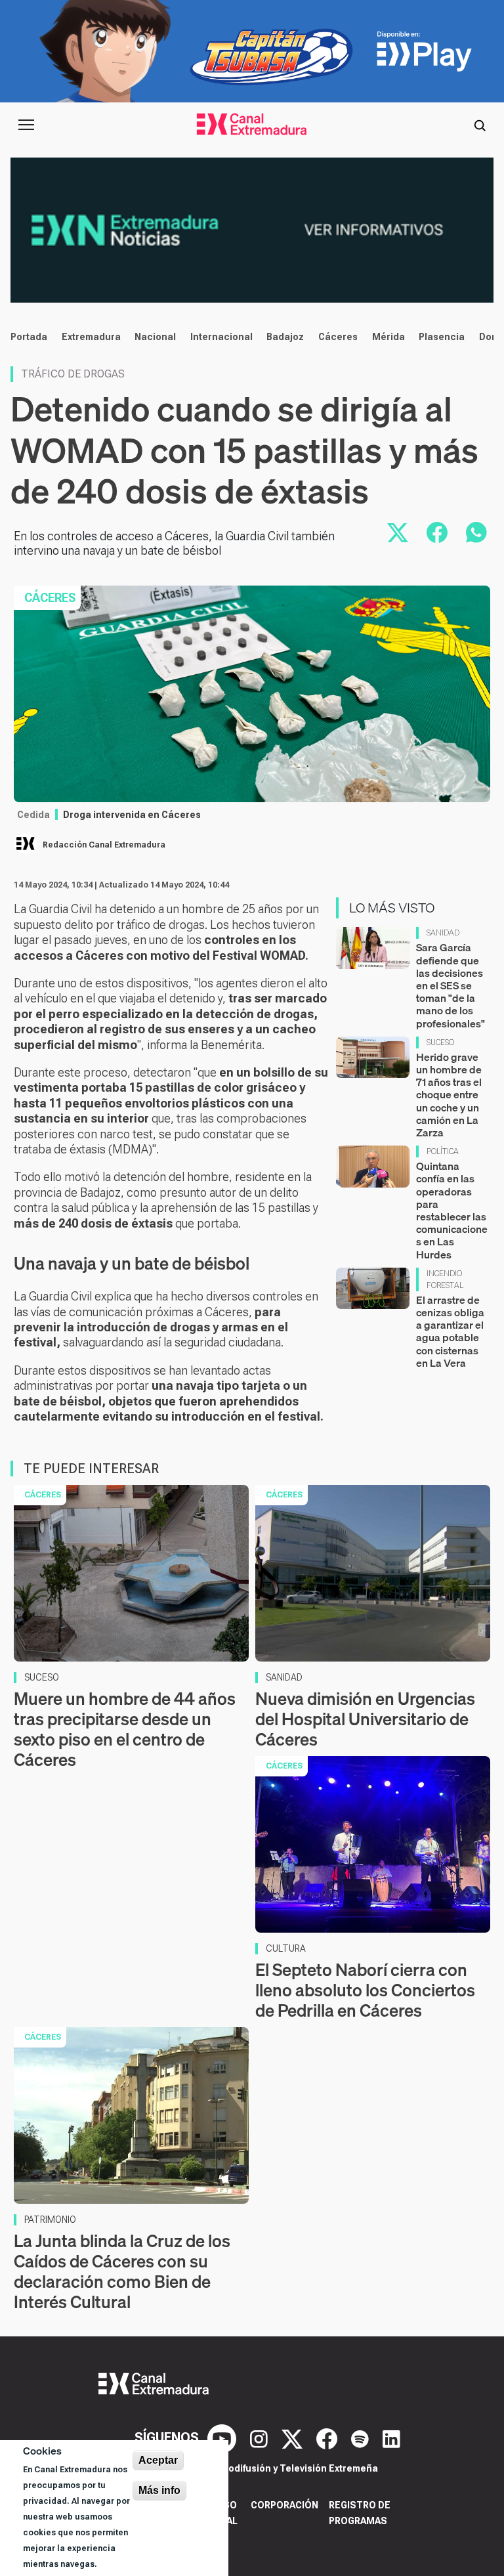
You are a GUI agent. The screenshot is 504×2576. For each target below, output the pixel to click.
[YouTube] (223, 2437)
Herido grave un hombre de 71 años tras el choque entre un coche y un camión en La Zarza (449, 1095)
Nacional (155, 337)
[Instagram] (261, 2437)
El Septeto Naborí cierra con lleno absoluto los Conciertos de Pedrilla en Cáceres (365, 1990)
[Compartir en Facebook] (437, 532)
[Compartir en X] (398, 532)
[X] (294, 2437)
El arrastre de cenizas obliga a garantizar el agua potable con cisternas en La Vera (450, 1331)
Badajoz (285, 337)
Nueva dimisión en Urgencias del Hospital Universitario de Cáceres (365, 1719)
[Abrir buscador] (480, 125)
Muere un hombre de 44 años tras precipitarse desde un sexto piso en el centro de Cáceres (125, 1729)
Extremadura (91, 337)
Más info (159, 2490)
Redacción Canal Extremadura (104, 845)
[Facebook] (328, 2437)
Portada (29, 337)
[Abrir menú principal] (26, 125)
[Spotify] (362, 2437)
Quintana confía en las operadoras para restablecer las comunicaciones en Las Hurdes (452, 1210)
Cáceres (338, 337)
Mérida (388, 337)
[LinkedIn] (391, 2437)
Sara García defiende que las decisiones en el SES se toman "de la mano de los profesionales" (451, 985)
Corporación (284, 2505)
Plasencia (442, 337)
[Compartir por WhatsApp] (476, 532)
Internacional (221, 337)
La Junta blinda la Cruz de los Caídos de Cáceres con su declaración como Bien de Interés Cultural (122, 2272)
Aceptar (158, 2460)
